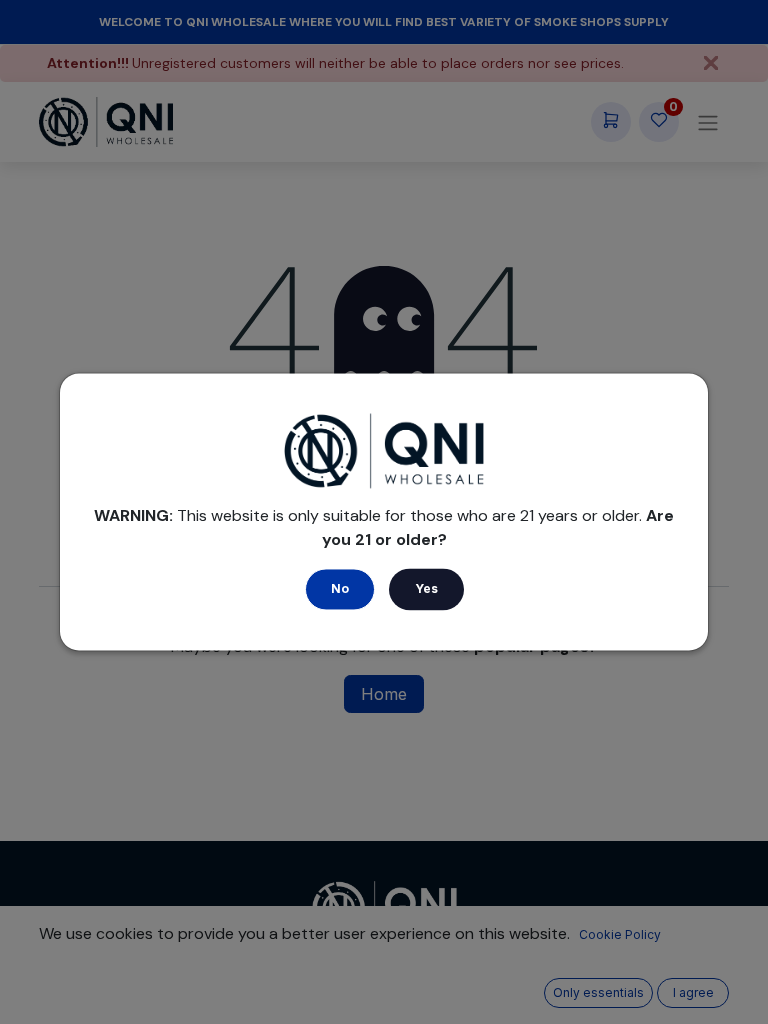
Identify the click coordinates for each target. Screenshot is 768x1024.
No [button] (340, 589)
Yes (426, 589)
